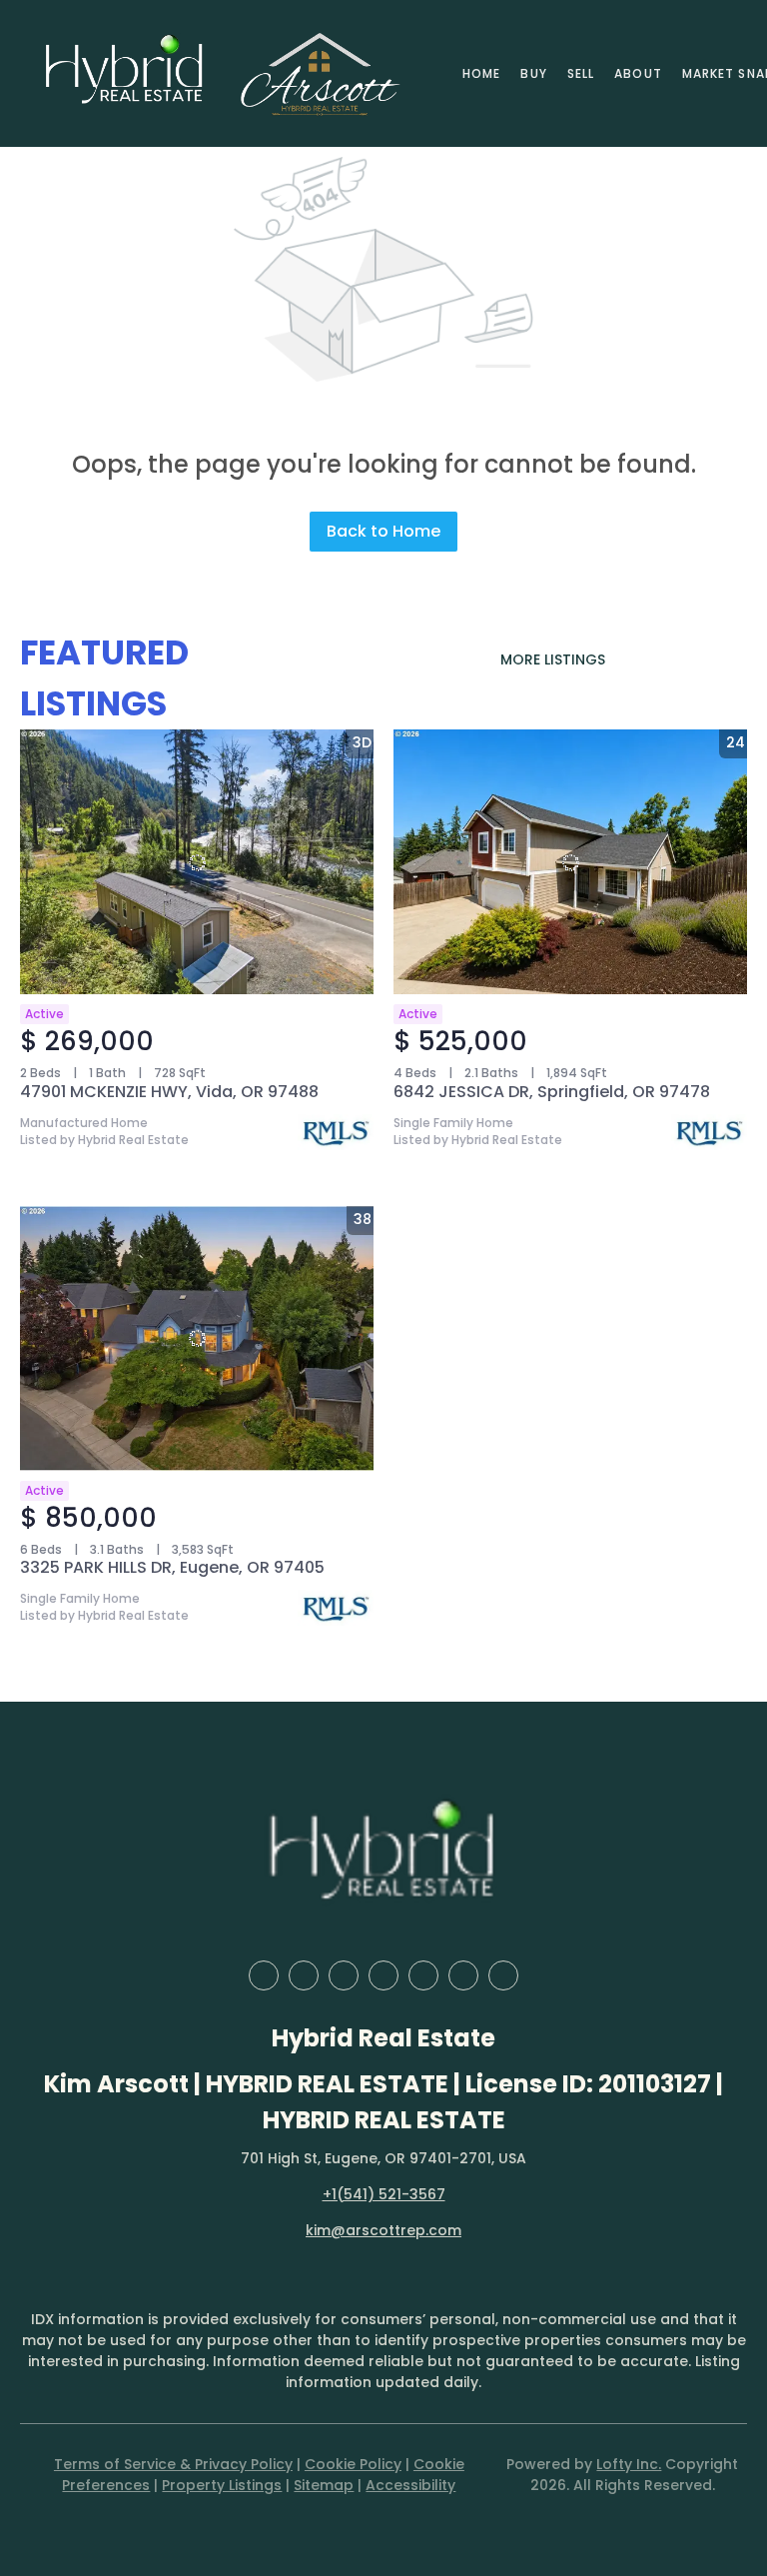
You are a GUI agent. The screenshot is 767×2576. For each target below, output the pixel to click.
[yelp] (383, 1975)
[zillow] (344, 1975)
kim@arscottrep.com (383, 2230)
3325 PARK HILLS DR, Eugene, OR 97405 (172, 1567)
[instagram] (423, 1975)
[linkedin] (304, 1975)
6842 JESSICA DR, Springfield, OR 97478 (552, 1092)
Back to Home (383, 531)
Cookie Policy (353, 2464)
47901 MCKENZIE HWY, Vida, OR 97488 (169, 1092)
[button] (125, 73)
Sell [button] (581, 73)
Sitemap (324, 2485)
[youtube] (463, 1975)
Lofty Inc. (629, 2464)
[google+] (503, 1975)
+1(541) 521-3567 (384, 2194)
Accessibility (410, 2485)
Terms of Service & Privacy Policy (173, 2464)
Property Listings (222, 2485)
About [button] (638, 73)
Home (481, 73)
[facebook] (264, 1975)
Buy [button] (533, 73)
